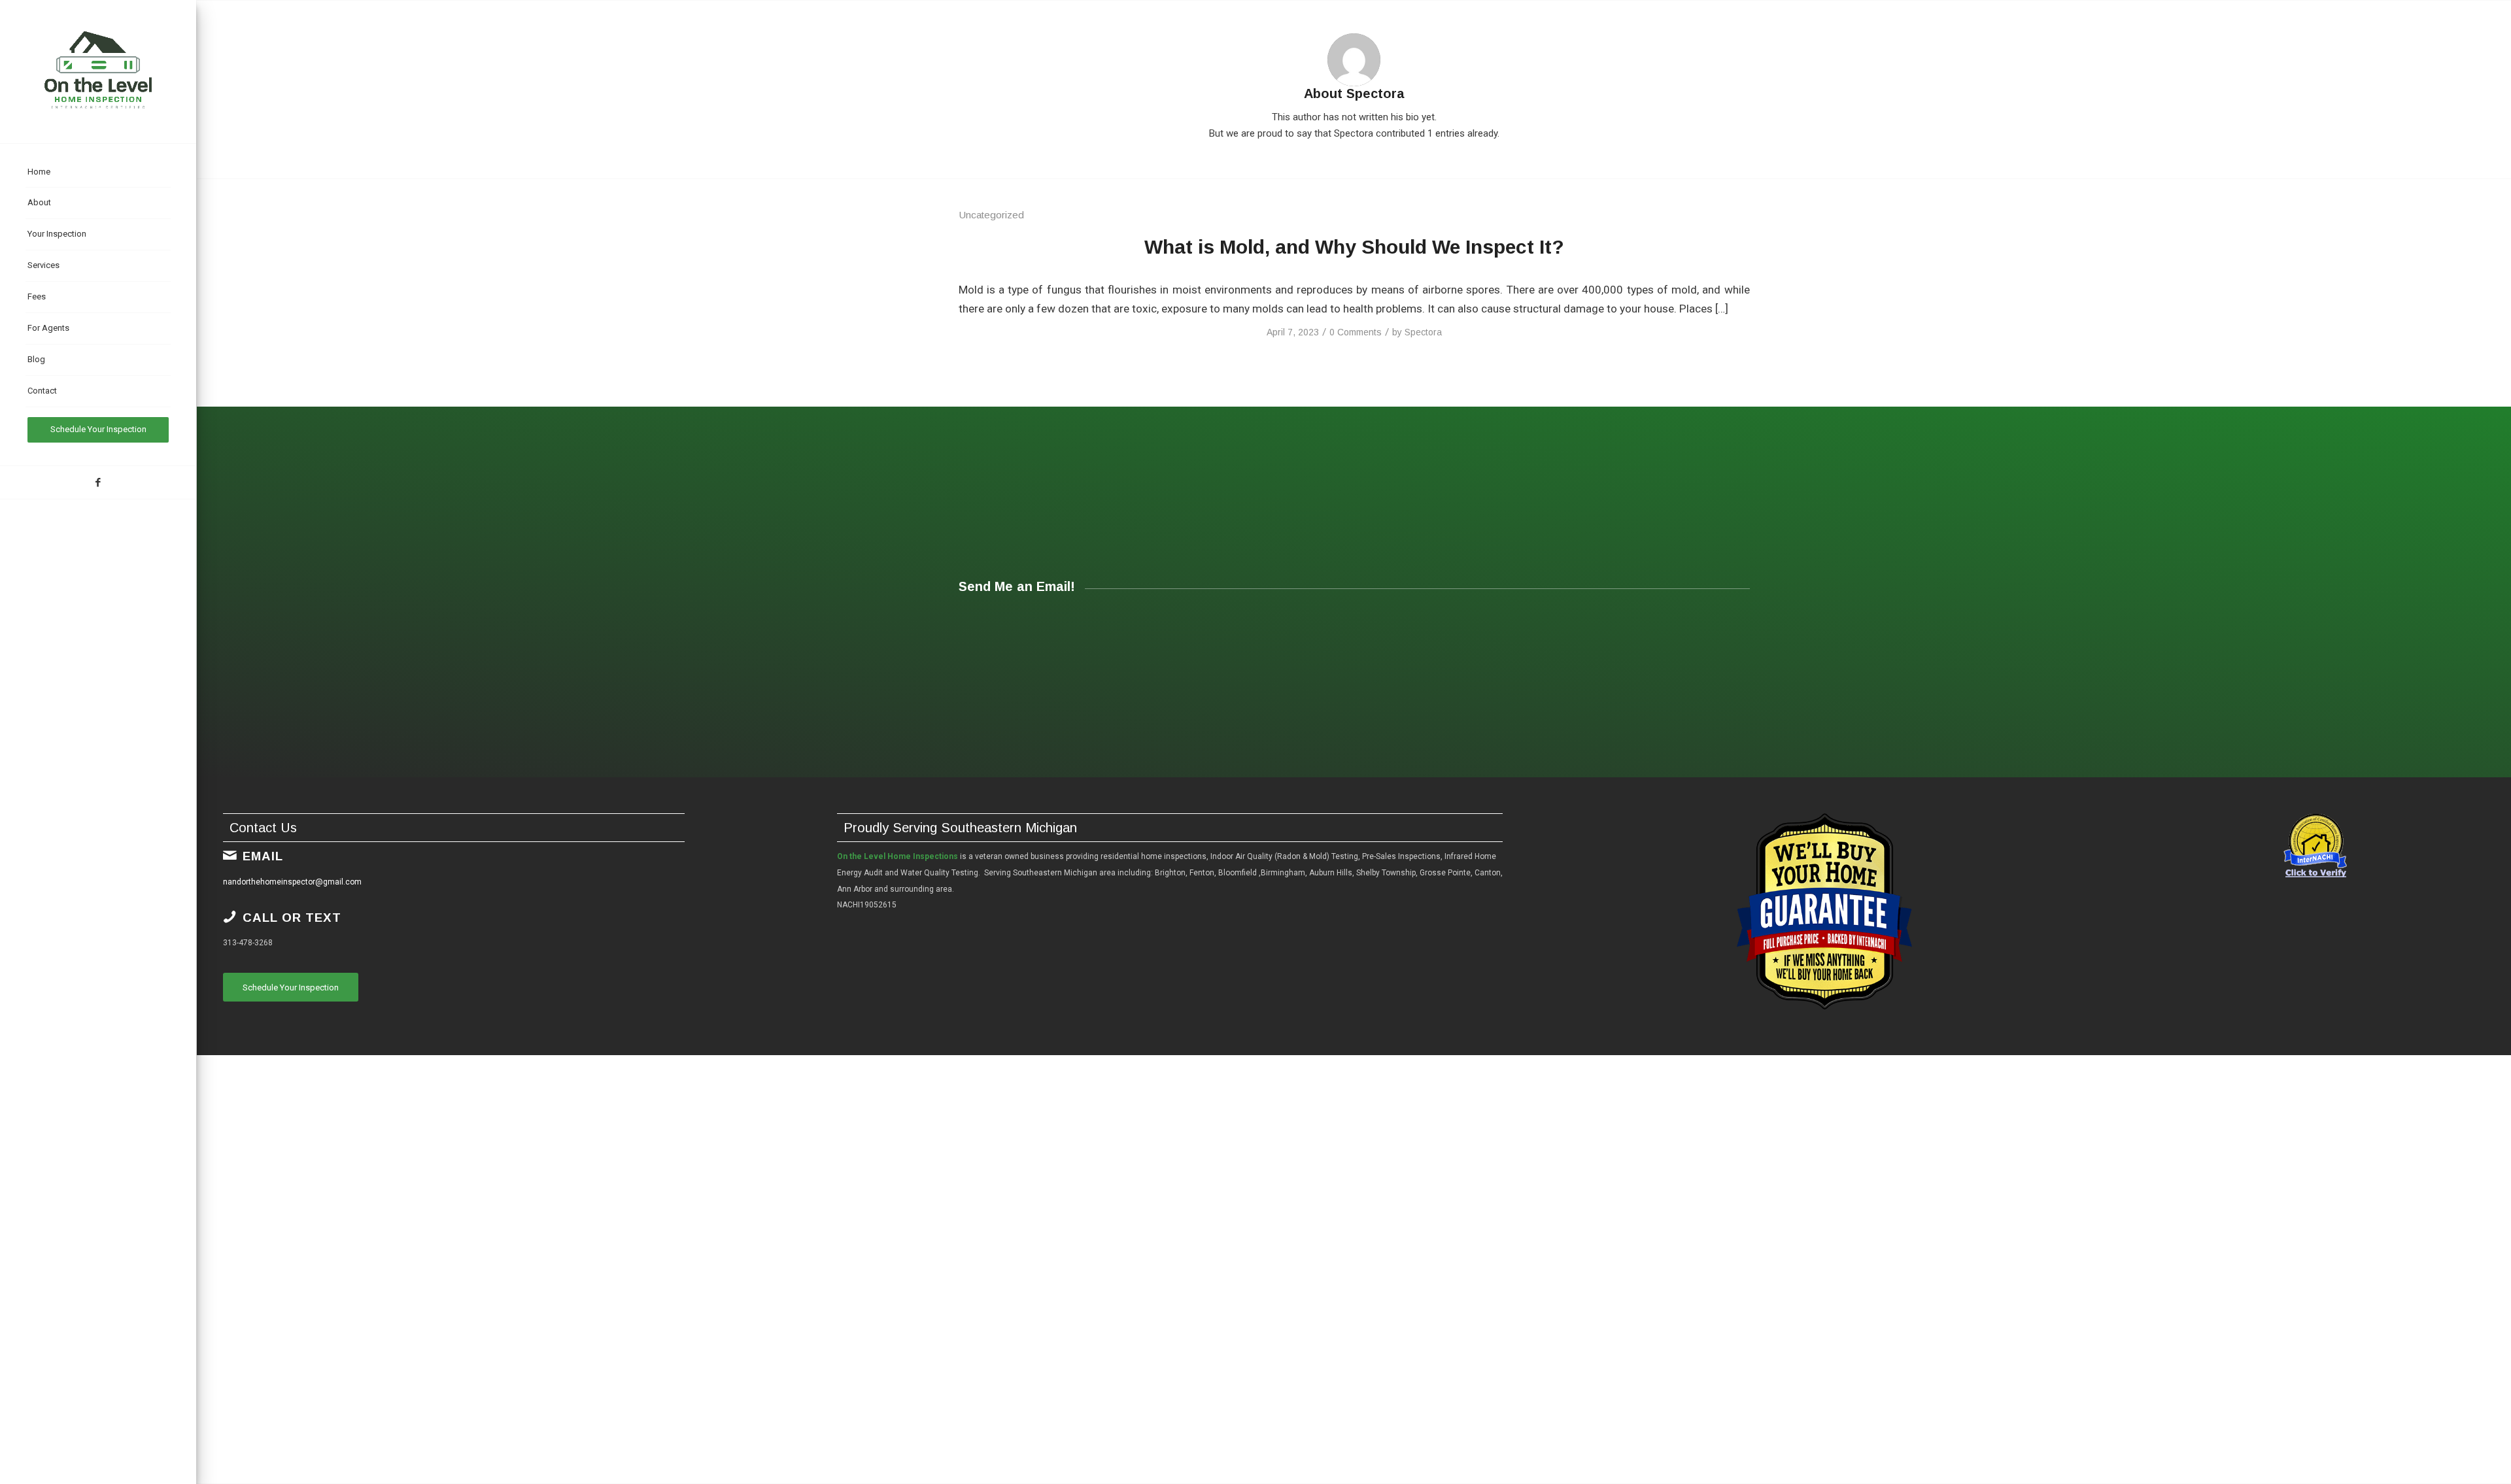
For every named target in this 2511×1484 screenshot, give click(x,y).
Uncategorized (991, 215)
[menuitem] (98, 173)
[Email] (230, 855)
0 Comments (1356, 332)
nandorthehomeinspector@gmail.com (292, 882)
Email (263, 856)
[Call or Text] (230, 917)
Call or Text (292, 918)
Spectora (1423, 332)
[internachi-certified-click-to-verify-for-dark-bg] (2315, 847)
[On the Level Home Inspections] (98, 72)
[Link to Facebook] (98, 482)
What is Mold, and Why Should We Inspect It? (1354, 247)
